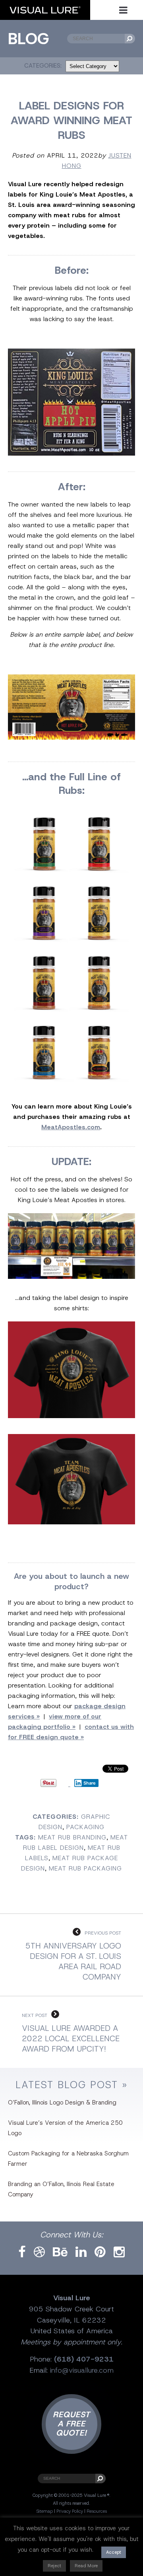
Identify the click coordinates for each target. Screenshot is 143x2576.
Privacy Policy (70, 2511)
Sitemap (44, 2511)
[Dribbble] (39, 2252)
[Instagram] (119, 2252)
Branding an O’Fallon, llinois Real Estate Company (61, 2189)
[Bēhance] (60, 2252)
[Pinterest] (100, 2252)
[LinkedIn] (81, 2252)
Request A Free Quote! (71, 2424)
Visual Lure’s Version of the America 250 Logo (65, 2128)
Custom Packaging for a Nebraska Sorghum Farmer (68, 2159)
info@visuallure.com (82, 2370)
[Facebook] (22, 2252)
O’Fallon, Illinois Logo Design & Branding (62, 2102)
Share (90, 1783)
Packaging (85, 1827)
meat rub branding (72, 1837)
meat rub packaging (85, 1868)
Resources (97, 2511)
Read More (86, 2566)
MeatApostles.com (71, 1127)
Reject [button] (54, 2566)
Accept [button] (114, 2552)
